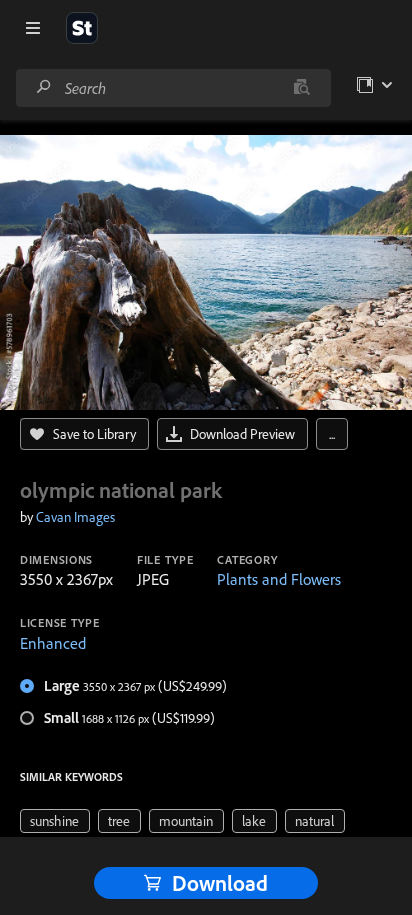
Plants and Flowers (279, 579)
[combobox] (173, 88)
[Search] (44, 87)
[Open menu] (33, 28)
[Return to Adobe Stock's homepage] (82, 28)
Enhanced (53, 643)
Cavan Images (75, 517)
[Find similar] (301, 88)
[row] (55, 821)
